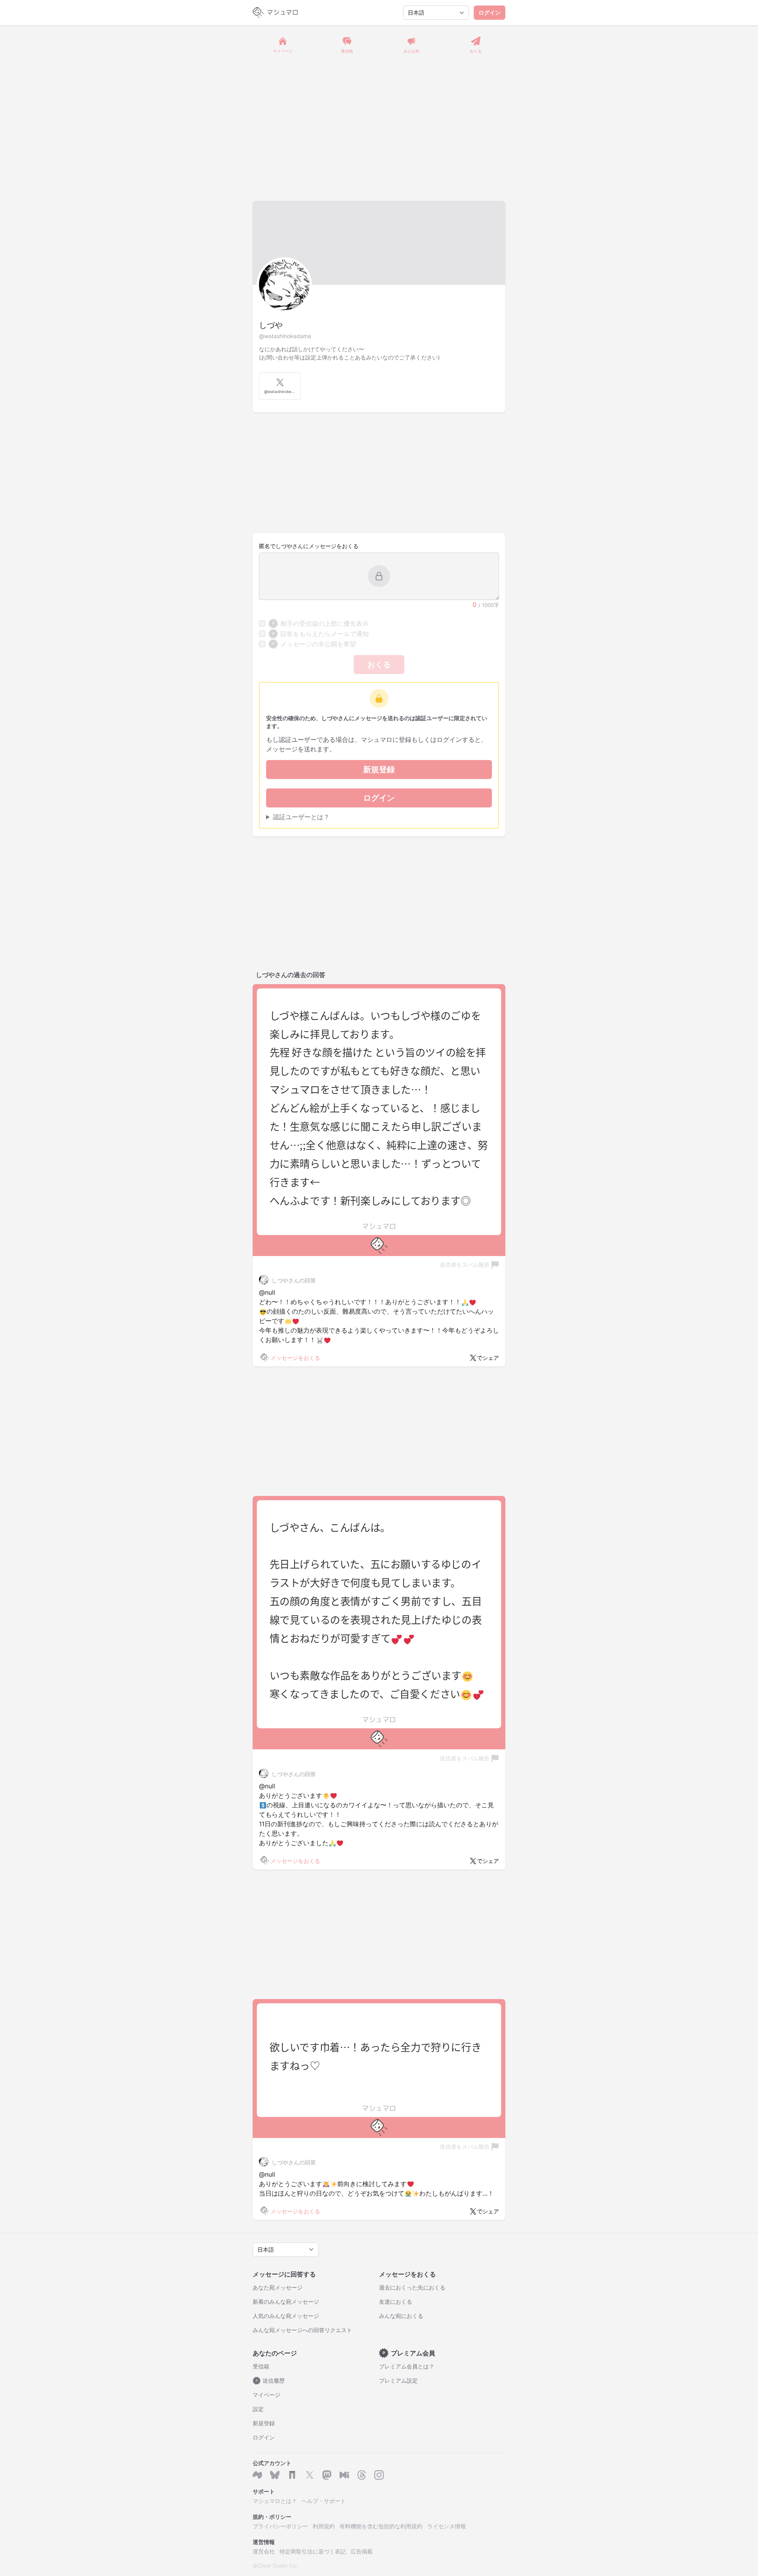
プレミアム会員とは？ (407, 2366)
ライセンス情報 (447, 2526)
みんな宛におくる (401, 2316)
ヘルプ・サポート (324, 2501)
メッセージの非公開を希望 (314, 644)
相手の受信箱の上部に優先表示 (320, 623)
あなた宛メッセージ (278, 2287)
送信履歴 (270, 2380)
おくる (379, 665)
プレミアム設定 (398, 2380)
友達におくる (396, 2302)
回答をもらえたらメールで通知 (320, 634)
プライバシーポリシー (280, 2526)
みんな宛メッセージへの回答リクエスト (302, 2330)
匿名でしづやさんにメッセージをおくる (309, 546)
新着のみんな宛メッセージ (286, 2302)
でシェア (488, 1358)
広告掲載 (362, 2551)
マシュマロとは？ (275, 2501)
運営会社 (264, 2551)
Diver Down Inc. (278, 2566)
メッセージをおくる (295, 1358)
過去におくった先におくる (412, 2287)
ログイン (490, 12)
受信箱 (261, 2366)
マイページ (266, 2395)
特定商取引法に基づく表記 (313, 2551)
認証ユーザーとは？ (301, 817)
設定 (258, 2409)
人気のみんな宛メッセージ (286, 2316)
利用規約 (324, 2526)
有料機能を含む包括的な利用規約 (381, 2526)
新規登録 (379, 769)
